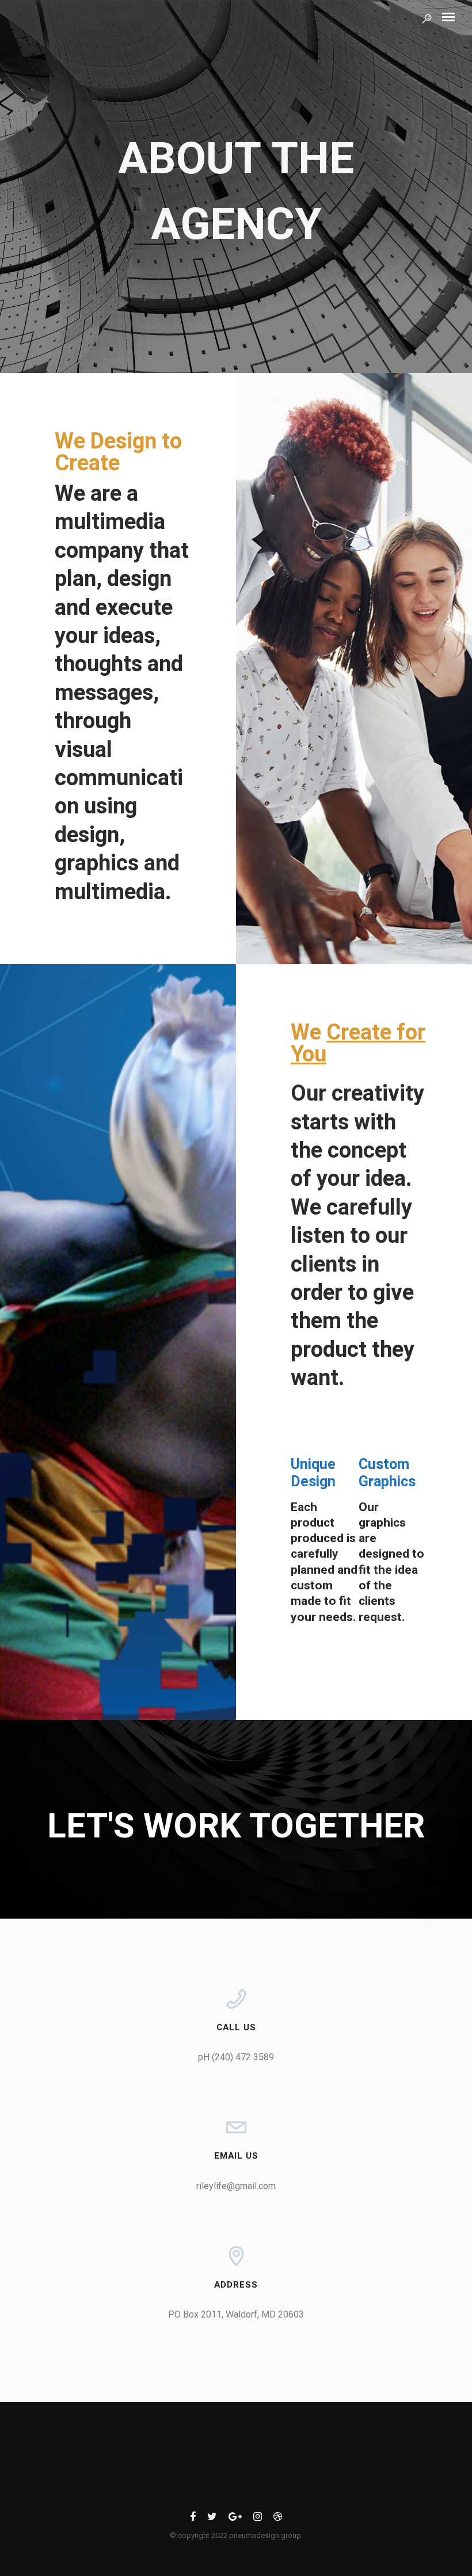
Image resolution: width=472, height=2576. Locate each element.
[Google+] (235, 2519)
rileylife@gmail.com (236, 2186)
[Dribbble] (278, 2519)
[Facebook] (193, 2519)
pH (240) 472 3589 (236, 2057)
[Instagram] (258, 2519)
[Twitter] (212, 2519)
